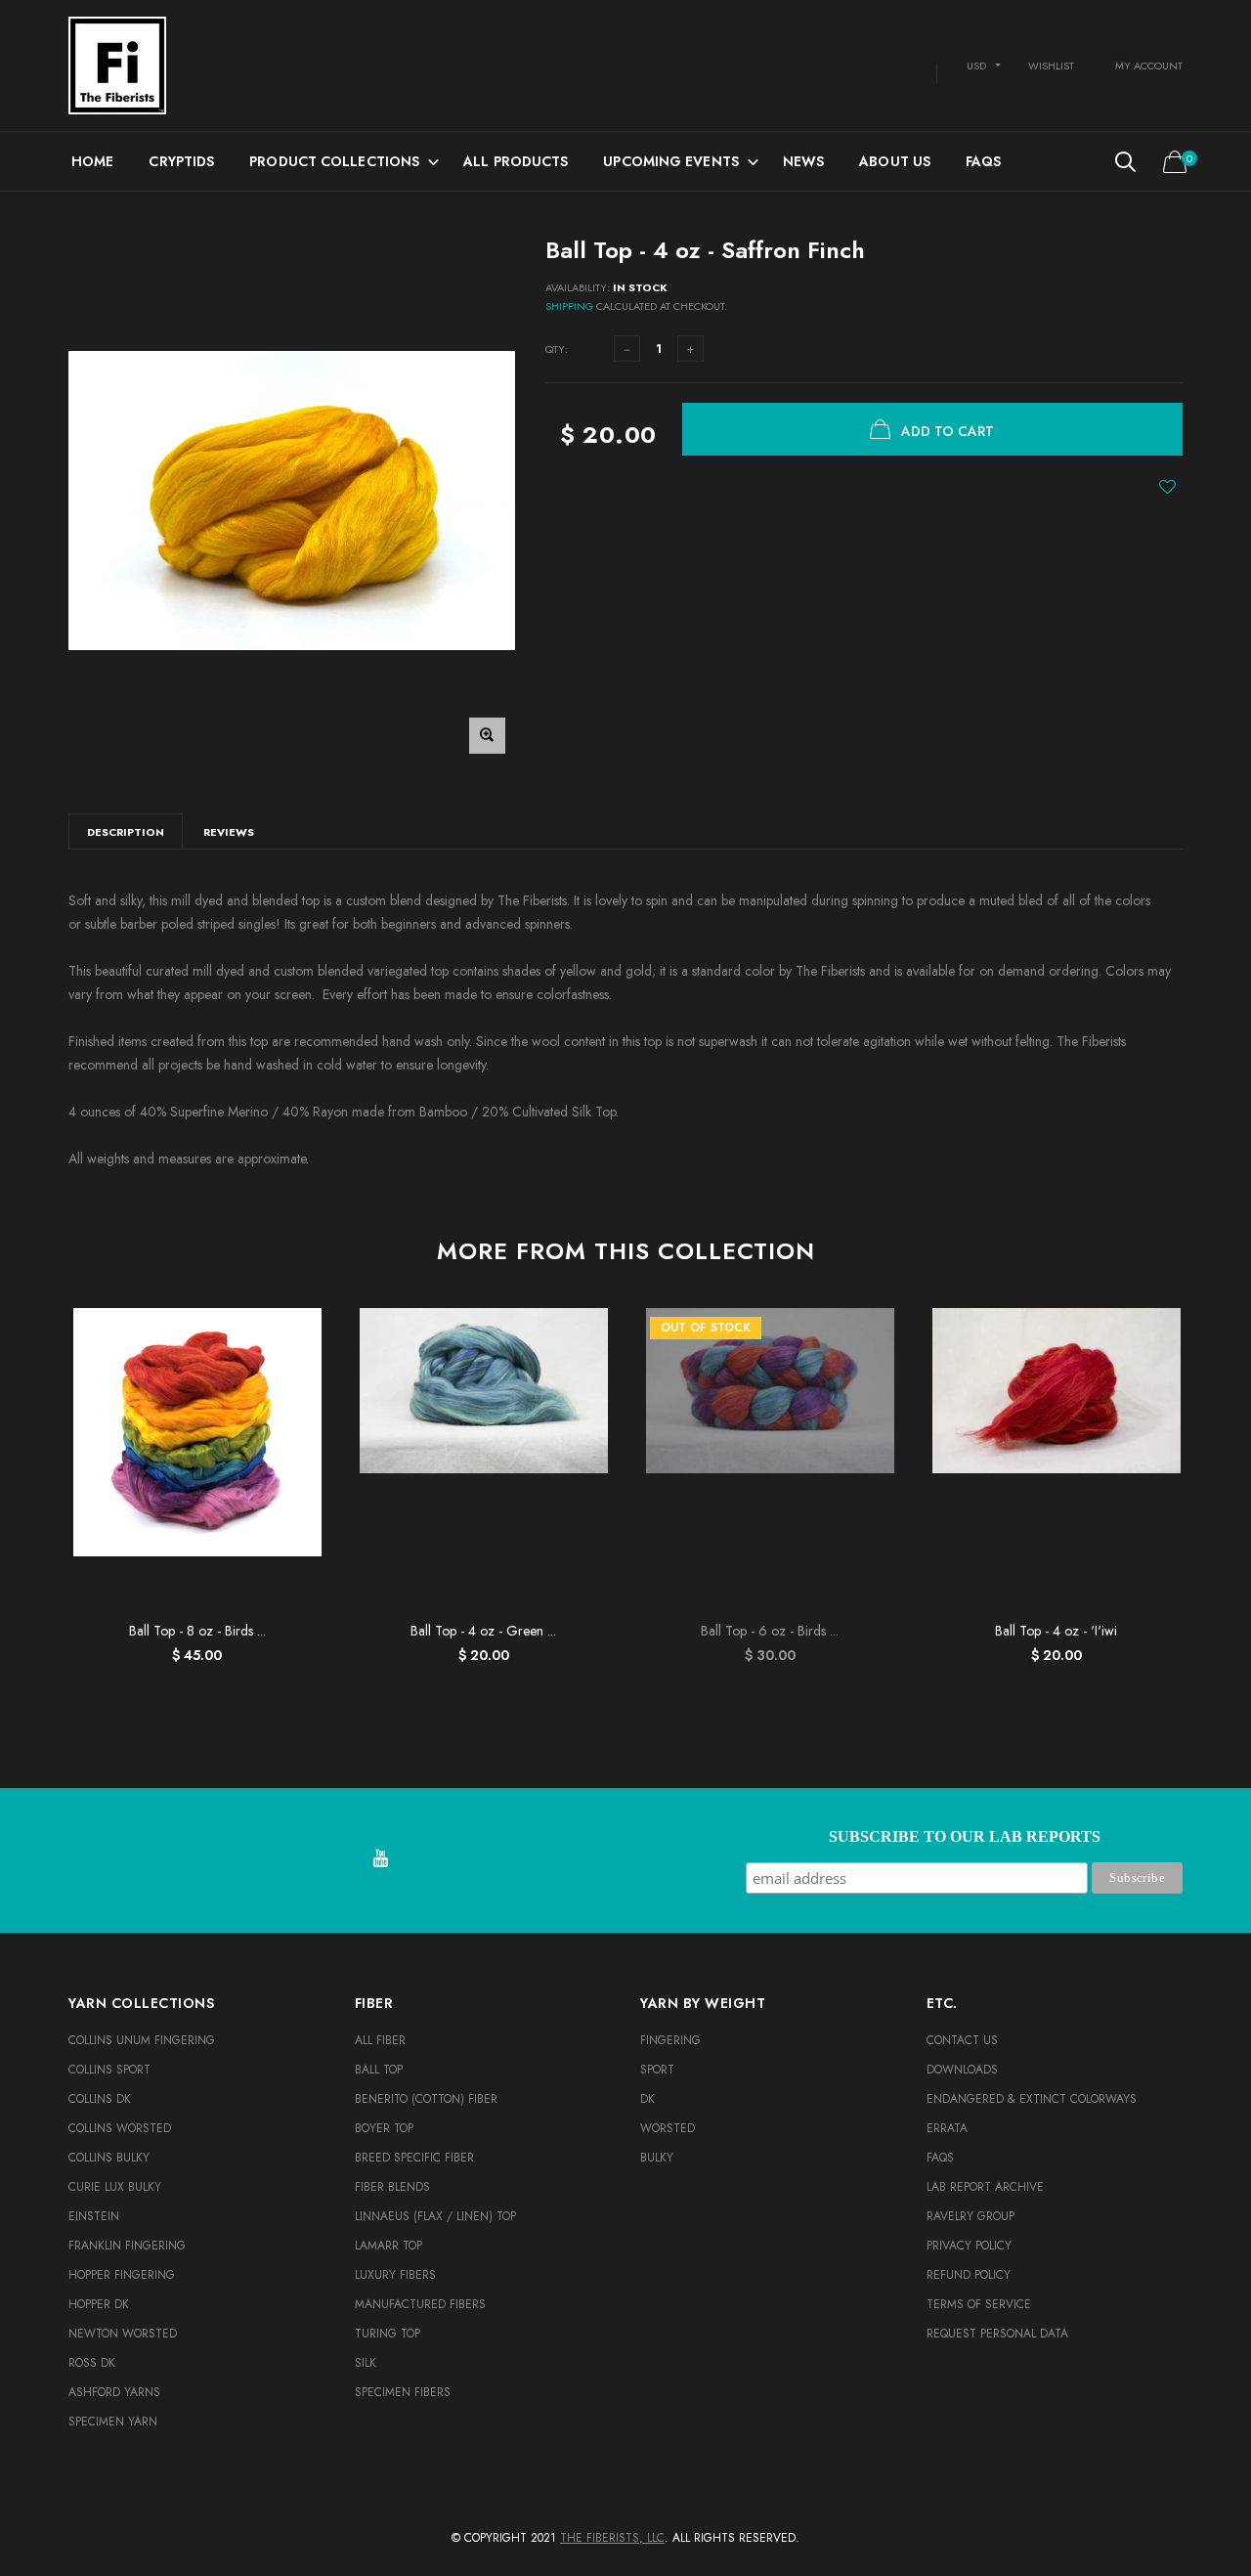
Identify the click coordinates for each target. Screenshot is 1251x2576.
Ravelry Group (971, 2216)
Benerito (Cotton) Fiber (426, 2099)
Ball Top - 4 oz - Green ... (483, 1631)
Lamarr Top (388, 2246)
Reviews (229, 832)
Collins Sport (109, 2070)
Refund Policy (969, 2275)
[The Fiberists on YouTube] (380, 1860)
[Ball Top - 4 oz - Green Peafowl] (483, 1460)
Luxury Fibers (395, 2275)
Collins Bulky (109, 2158)
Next (1225, 1477)
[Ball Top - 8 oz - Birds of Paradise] (197, 1460)
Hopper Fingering (122, 2275)
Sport (657, 2070)
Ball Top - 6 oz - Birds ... (770, 1631)
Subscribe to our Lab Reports (965, 1836)
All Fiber (380, 2040)
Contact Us (962, 2040)
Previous (26, 1477)
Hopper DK (99, 2304)
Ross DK (92, 2363)
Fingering (670, 2040)
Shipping (569, 306)
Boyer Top (384, 2128)
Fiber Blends (392, 2187)
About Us (895, 161)
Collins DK (100, 2099)
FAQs (983, 161)
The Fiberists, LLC (612, 2538)
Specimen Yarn (113, 2422)
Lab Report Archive (985, 2187)
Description (126, 832)
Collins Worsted (120, 2128)
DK (647, 2099)
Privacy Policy (969, 2246)
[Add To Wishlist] (1167, 487)
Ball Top (379, 2070)
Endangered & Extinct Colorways (1032, 2099)
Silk (366, 2363)
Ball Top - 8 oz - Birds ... (197, 1631)
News (803, 161)
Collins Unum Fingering (142, 2040)
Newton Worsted (123, 2334)
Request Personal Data (997, 2334)
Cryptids (181, 161)
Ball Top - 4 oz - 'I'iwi (1056, 1631)
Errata (947, 2128)
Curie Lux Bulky (115, 2187)
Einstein (94, 2216)
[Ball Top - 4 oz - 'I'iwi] (1056, 1460)
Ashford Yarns (114, 2392)
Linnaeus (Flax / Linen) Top (435, 2216)
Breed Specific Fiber (414, 2158)
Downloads (962, 2070)
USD (976, 65)
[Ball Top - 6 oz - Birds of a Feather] (770, 1460)
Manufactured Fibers (420, 2304)
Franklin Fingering (127, 2246)
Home (92, 161)
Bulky (657, 2158)
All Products (516, 161)
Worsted (668, 2128)
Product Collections (334, 161)
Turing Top (388, 2334)
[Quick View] (298, 1372)
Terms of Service (979, 2304)
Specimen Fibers (403, 2392)
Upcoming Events (671, 161)
